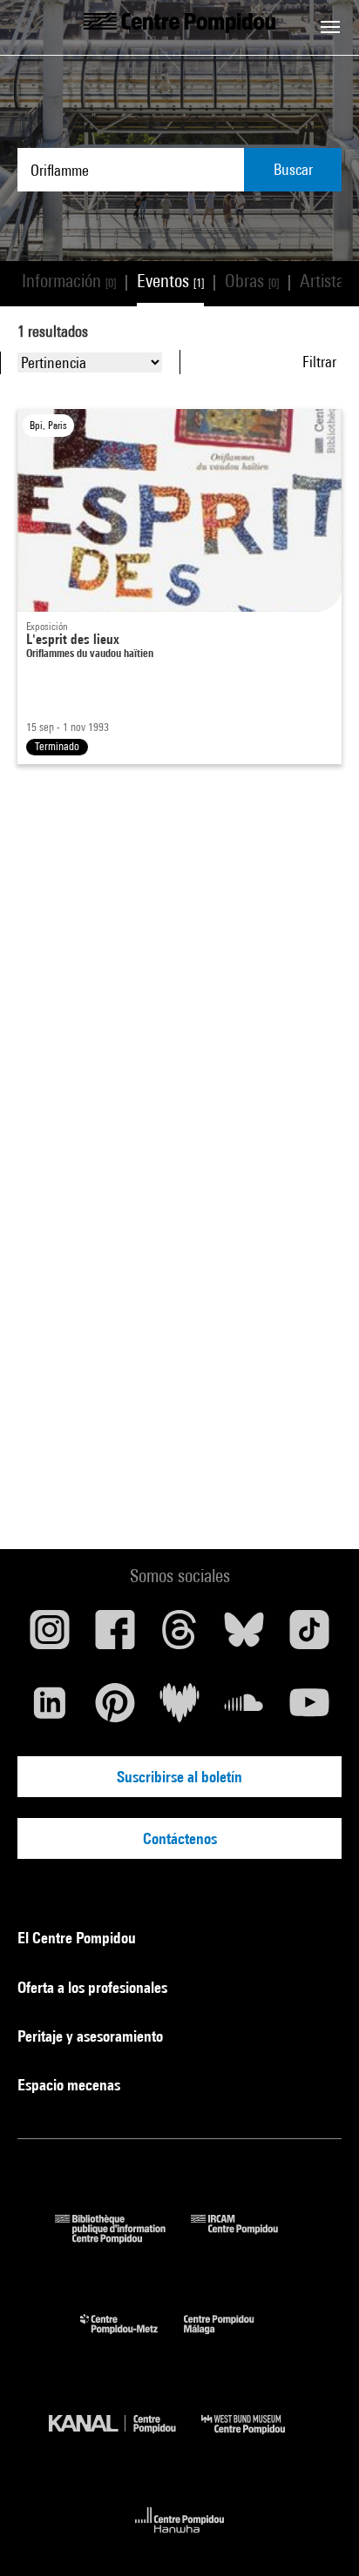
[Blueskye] (244, 1636)
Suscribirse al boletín (179, 1777)
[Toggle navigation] (330, 27)
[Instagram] (50, 1636)
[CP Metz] (132, 2338)
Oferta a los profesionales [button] (94, 1987)
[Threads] (179, 1636)
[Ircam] (247, 2238)
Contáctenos (180, 1838)
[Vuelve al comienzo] (318, 2535)
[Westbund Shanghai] (256, 2438)
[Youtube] (309, 1709)
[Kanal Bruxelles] (125, 2438)
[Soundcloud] (244, 1709)
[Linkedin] (50, 1709)
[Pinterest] (114, 1709)
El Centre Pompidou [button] (78, 1938)
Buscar (293, 169)
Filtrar (319, 362)
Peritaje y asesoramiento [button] (92, 2036)
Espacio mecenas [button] (71, 2085)
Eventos (170, 281)
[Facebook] (114, 1636)
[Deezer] (179, 1709)
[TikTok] (309, 1636)
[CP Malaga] (232, 2338)
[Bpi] (123, 2238)
